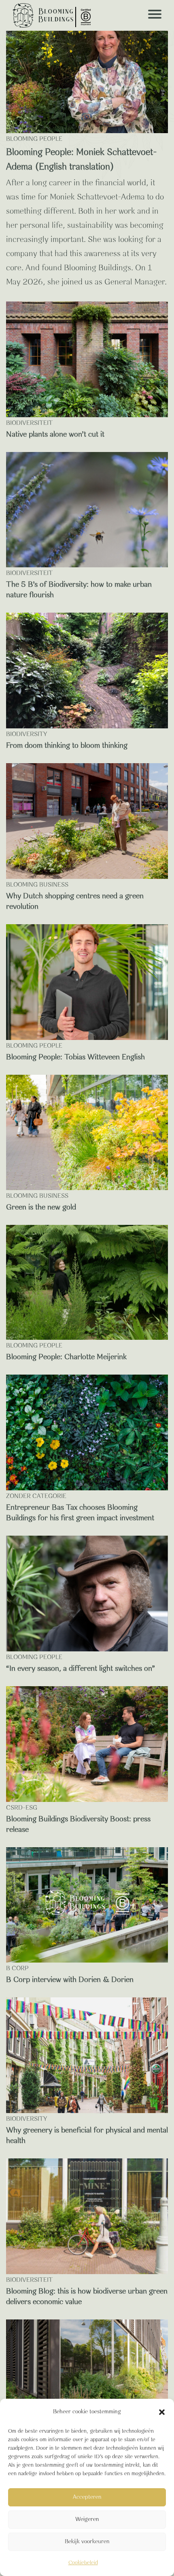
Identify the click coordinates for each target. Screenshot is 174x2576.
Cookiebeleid (83, 2563)
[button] (162, 2412)
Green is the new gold (41, 1207)
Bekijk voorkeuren (87, 2542)
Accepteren (87, 2497)
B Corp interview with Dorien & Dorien (70, 1980)
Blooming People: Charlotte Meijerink (66, 1357)
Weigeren (87, 2520)
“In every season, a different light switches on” (81, 1669)
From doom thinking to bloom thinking (67, 746)
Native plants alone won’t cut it (55, 435)
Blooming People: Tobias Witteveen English (75, 1057)
